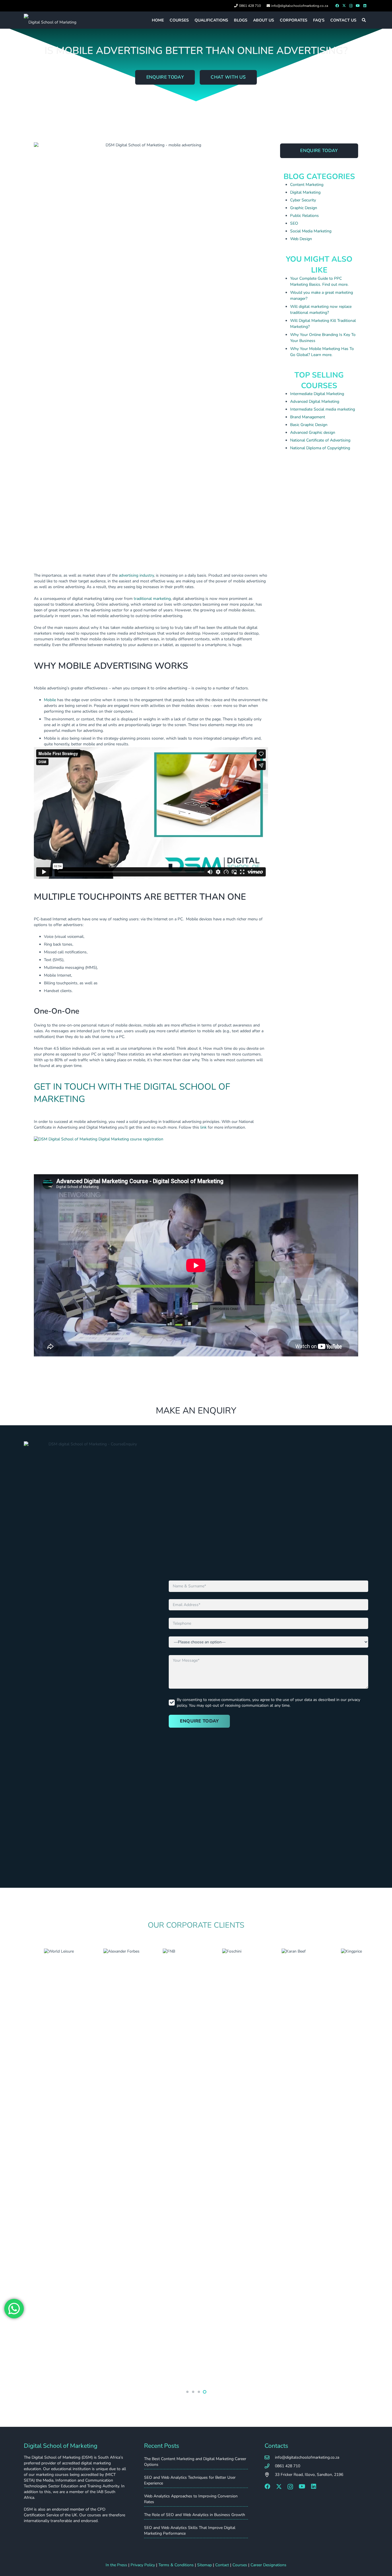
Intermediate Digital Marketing (317, 394)
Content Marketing (307, 185)
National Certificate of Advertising (320, 440)
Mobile (50, 700)
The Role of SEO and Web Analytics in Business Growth (195, 2515)
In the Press (116, 2565)
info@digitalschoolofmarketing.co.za (307, 2457)
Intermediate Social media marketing (323, 409)
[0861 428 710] (270, 2466)
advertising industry (136, 575)
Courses (240, 2565)
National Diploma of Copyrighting (320, 448)
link (203, 1127)
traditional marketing (152, 599)
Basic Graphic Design (309, 425)
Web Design (301, 239)
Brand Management (308, 417)
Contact (222, 2565)
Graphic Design (304, 208)
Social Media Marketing (311, 231)
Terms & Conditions (176, 2565)
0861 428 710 (288, 2466)
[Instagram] (351, 6)
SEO (294, 223)
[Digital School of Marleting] (50, 20)
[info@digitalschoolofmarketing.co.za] (270, 2458)
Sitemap (204, 2565)
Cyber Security (303, 200)
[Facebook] (337, 6)
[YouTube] (358, 6)
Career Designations (268, 2565)
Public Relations (304, 216)
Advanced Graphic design (313, 432)
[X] (344, 6)
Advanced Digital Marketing (315, 402)
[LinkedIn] (365, 6)
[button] (364, 20)
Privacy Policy (143, 2565)
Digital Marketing (305, 192)
